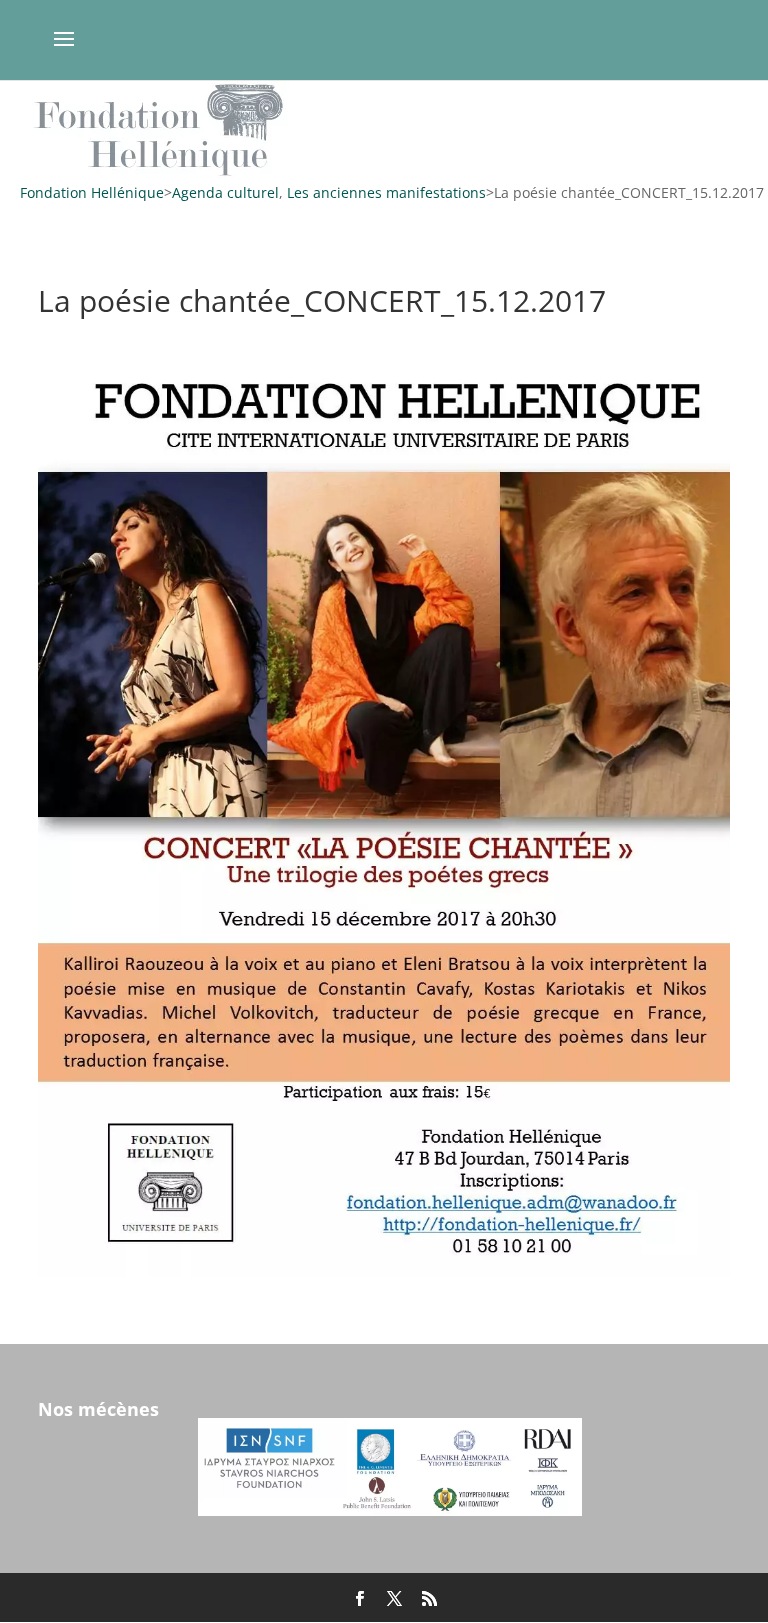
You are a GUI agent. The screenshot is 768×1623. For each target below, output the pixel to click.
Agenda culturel (225, 192)
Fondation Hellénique (92, 192)
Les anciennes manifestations (386, 192)
